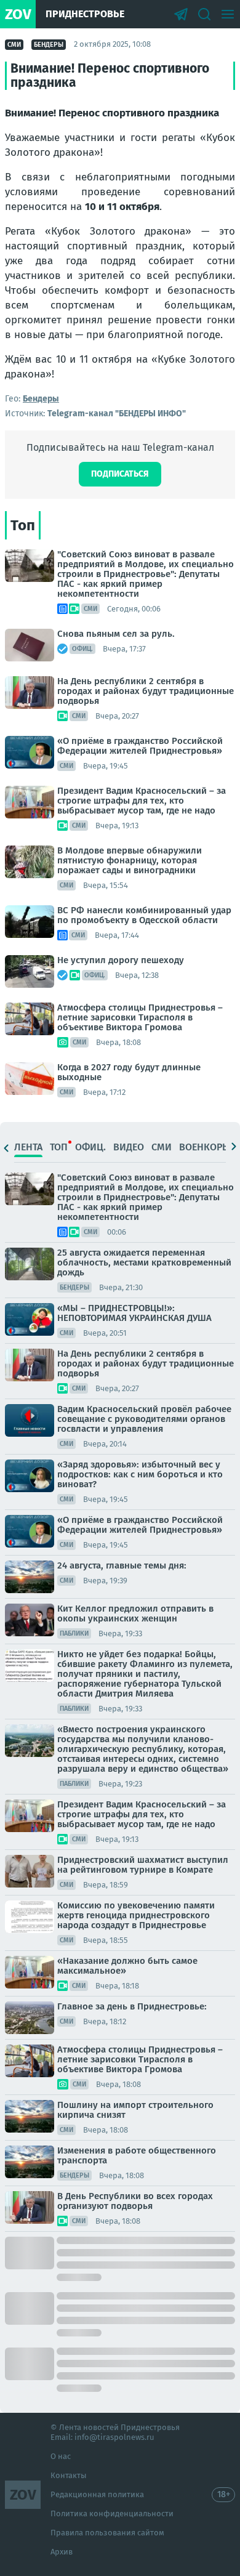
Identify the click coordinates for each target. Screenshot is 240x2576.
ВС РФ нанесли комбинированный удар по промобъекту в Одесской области (144, 915)
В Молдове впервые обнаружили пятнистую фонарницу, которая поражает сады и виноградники (130, 860)
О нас (61, 2456)
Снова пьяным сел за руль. (116, 634)
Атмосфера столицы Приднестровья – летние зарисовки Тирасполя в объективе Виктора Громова (140, 1017)
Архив (62, 2552)
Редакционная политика (97, 2494)
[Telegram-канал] (181, 14)
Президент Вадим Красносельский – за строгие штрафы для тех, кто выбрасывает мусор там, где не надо (142, 801)
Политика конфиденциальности (112, 2513)
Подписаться (120, 474)
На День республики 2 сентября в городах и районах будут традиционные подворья (146, 691)
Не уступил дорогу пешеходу (121, 960)
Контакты (69, 2475)
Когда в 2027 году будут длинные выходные (129, 1072)
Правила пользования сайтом (107, 2533)
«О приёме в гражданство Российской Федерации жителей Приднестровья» (140, 746)
